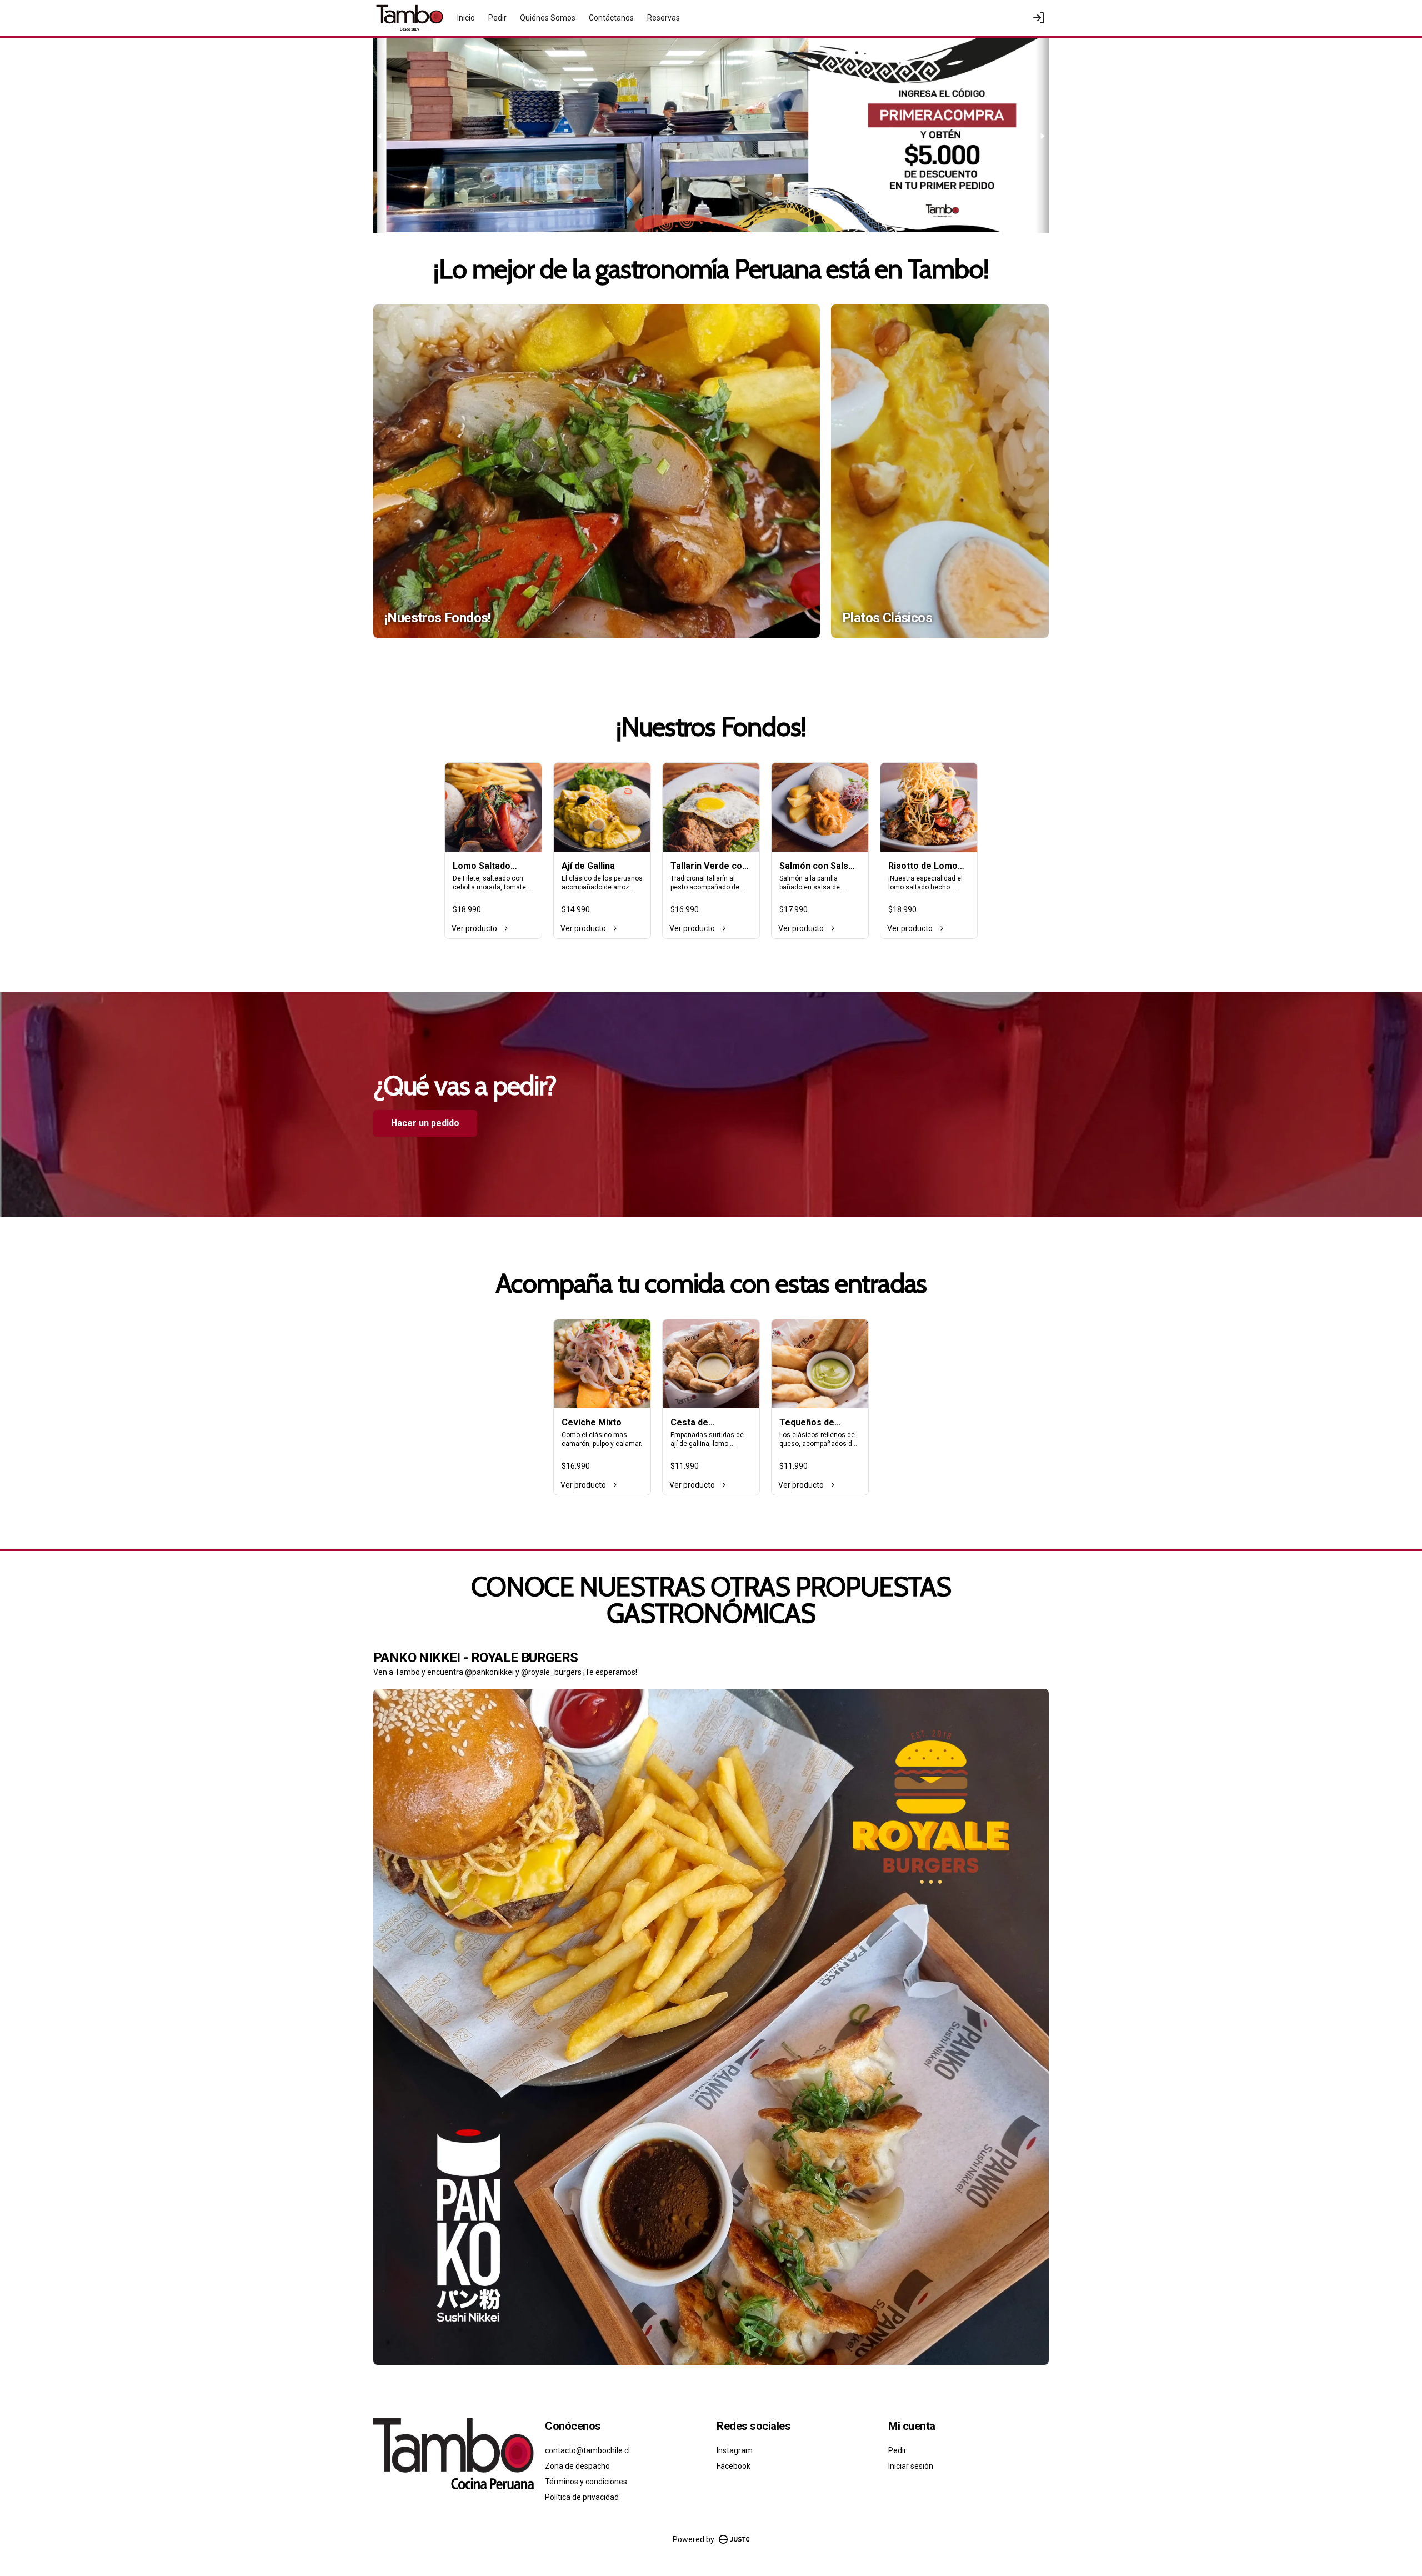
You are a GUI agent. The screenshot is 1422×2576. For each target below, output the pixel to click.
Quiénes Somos (548, 18)
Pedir (497, 18)
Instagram (735, 2450)
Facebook (733, 2466)
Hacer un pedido (425, 1123)
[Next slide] (1042, 136)
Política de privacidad (582, 2497)
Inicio (466, 18)
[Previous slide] (380, 136)
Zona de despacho (577, 2466)
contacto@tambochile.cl (587, 2450)
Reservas (664, 18)
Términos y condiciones (586, 2482)
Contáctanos (611, 18)
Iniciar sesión (911, 2466)
